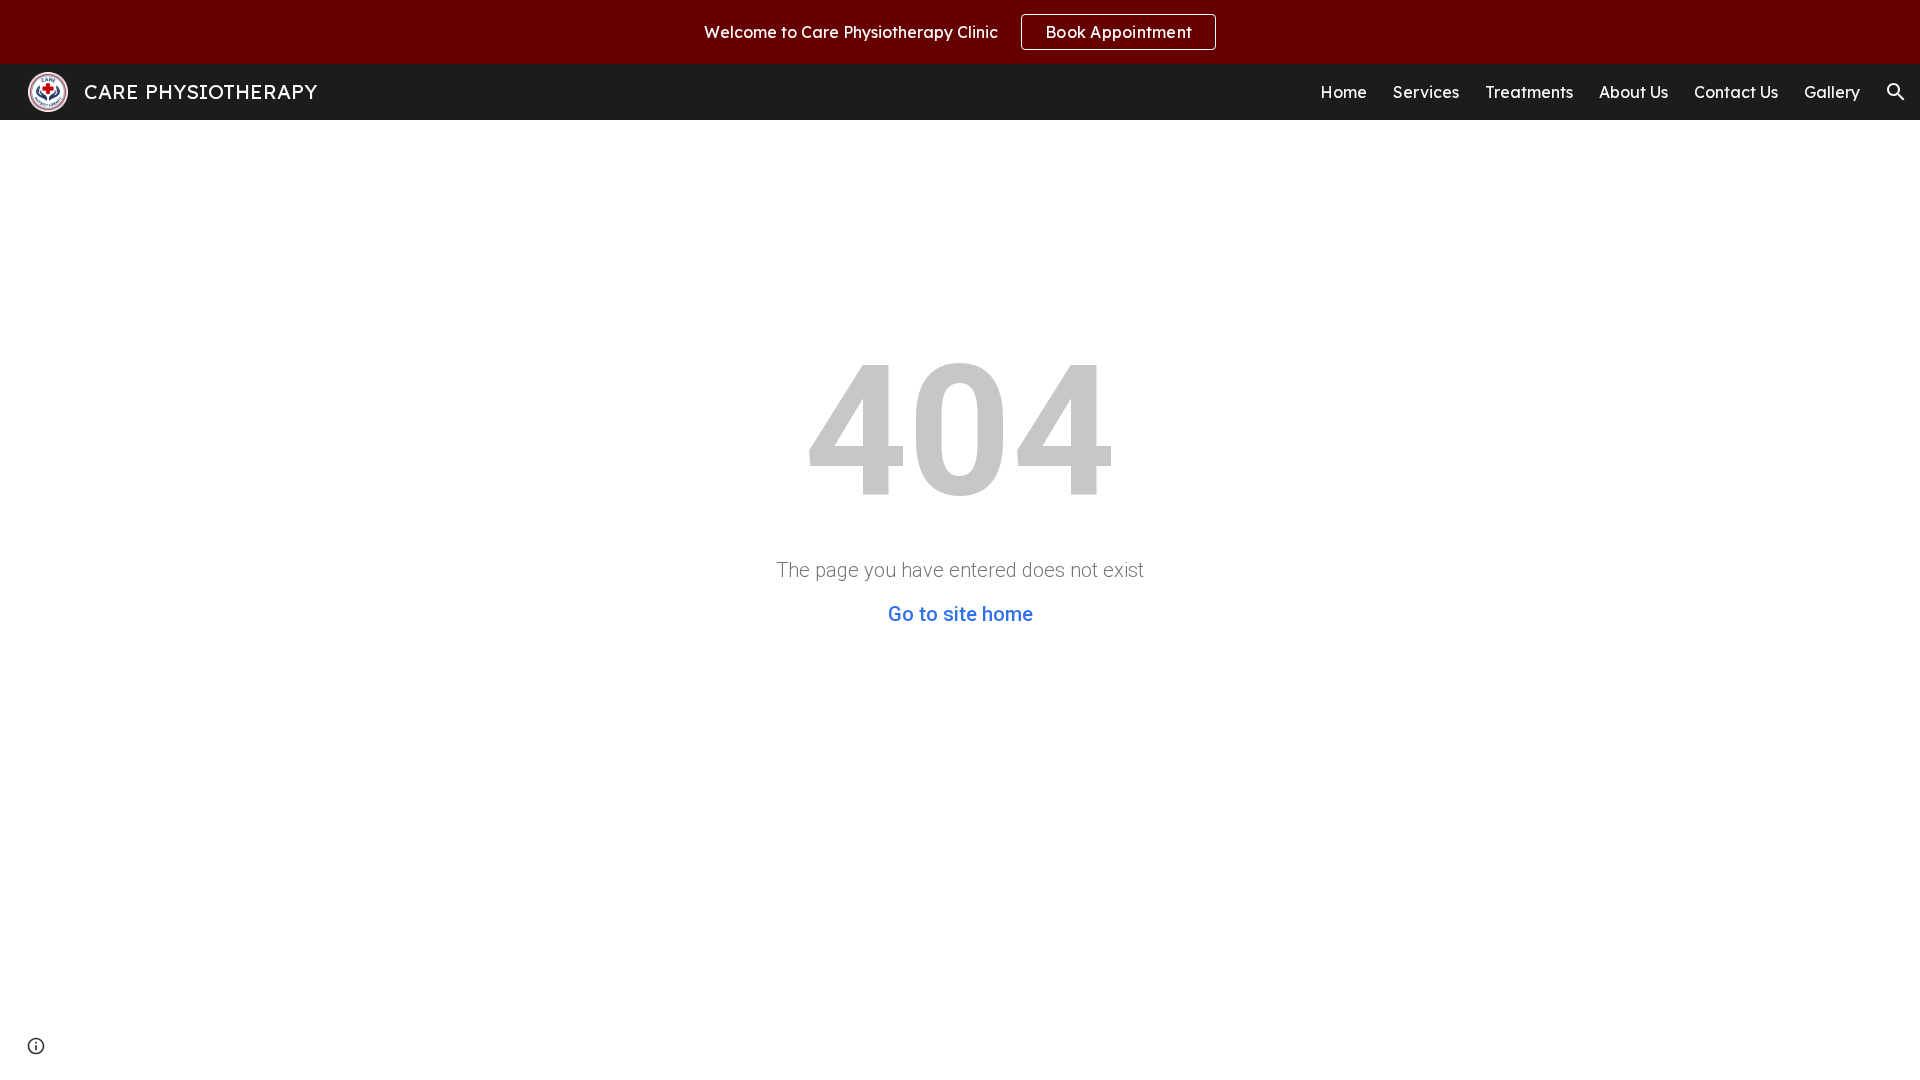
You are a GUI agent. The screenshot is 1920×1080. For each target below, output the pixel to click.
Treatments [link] (1529, 92)
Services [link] (1426, 92)
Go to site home (960, 614)
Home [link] (1343, 92)
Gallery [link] (1832, 92)
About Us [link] (1633, 92)
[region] (960, 32)
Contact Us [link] (1736, 92)
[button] (1896, 92)
